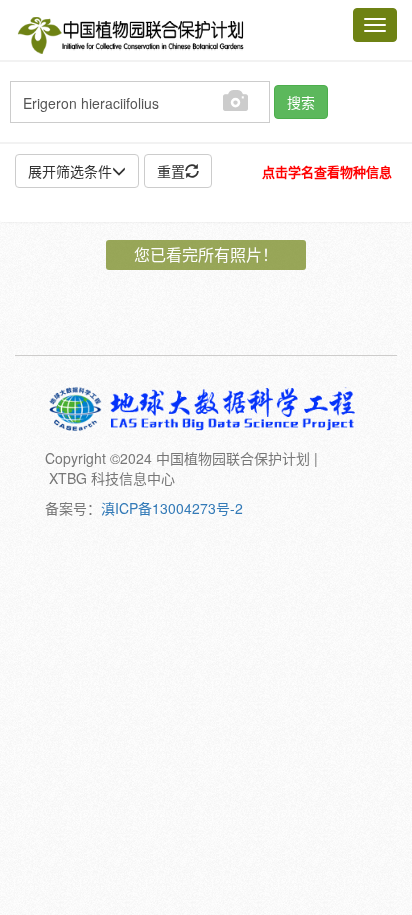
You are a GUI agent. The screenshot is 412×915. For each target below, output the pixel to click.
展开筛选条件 (70, 171)
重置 (171, 171)
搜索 (301, 102)
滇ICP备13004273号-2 (172, 508)
